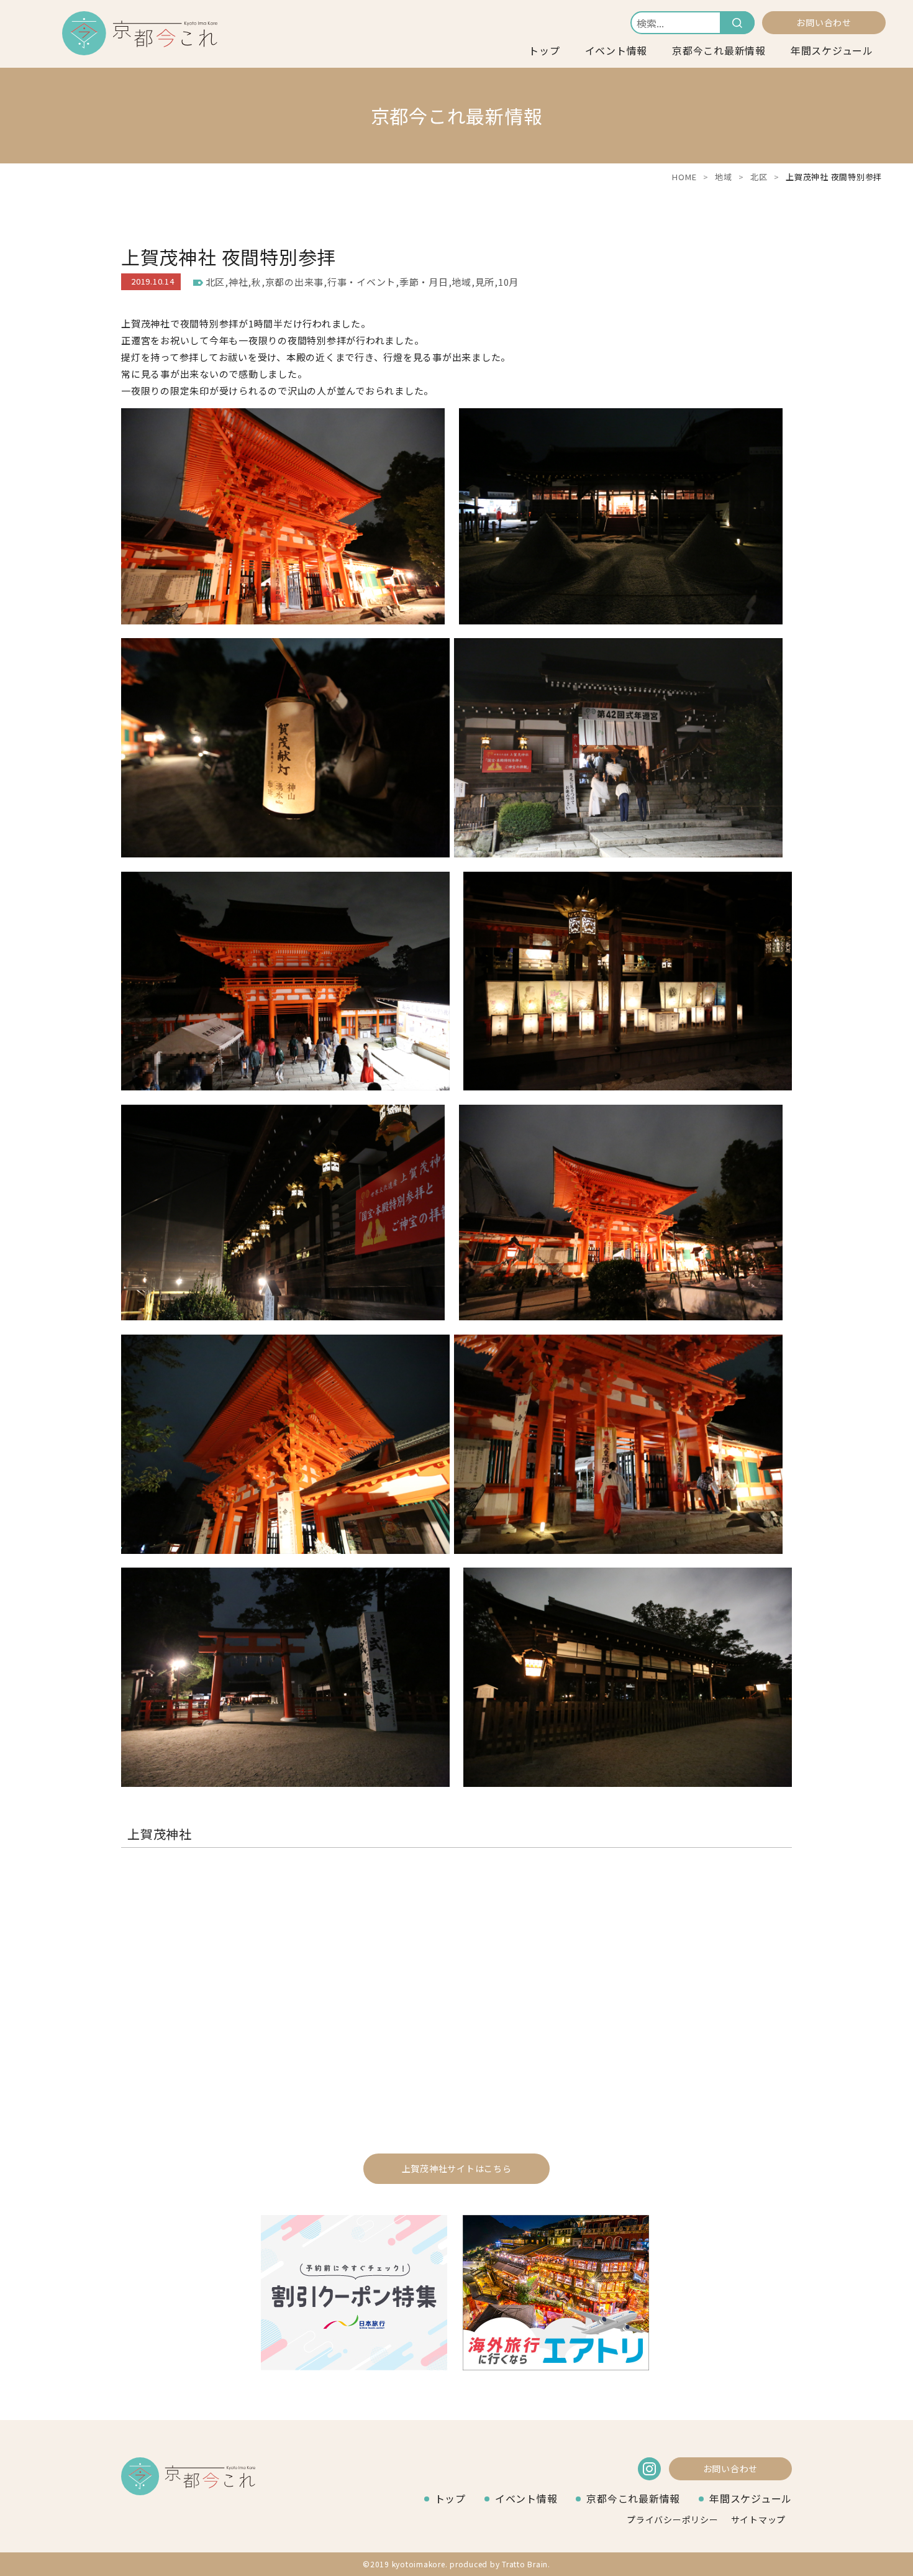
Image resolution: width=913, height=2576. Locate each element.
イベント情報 (616, 50)
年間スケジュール (832, 50)
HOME (684, 177)
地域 (724, 177)
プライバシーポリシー (673, 2519)
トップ (544, 50)
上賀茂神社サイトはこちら (457, 2168)
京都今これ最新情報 (719, 50)
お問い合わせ (824, 22)
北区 (759, 177)
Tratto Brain (525, 2564)
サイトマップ (759, 2519)
